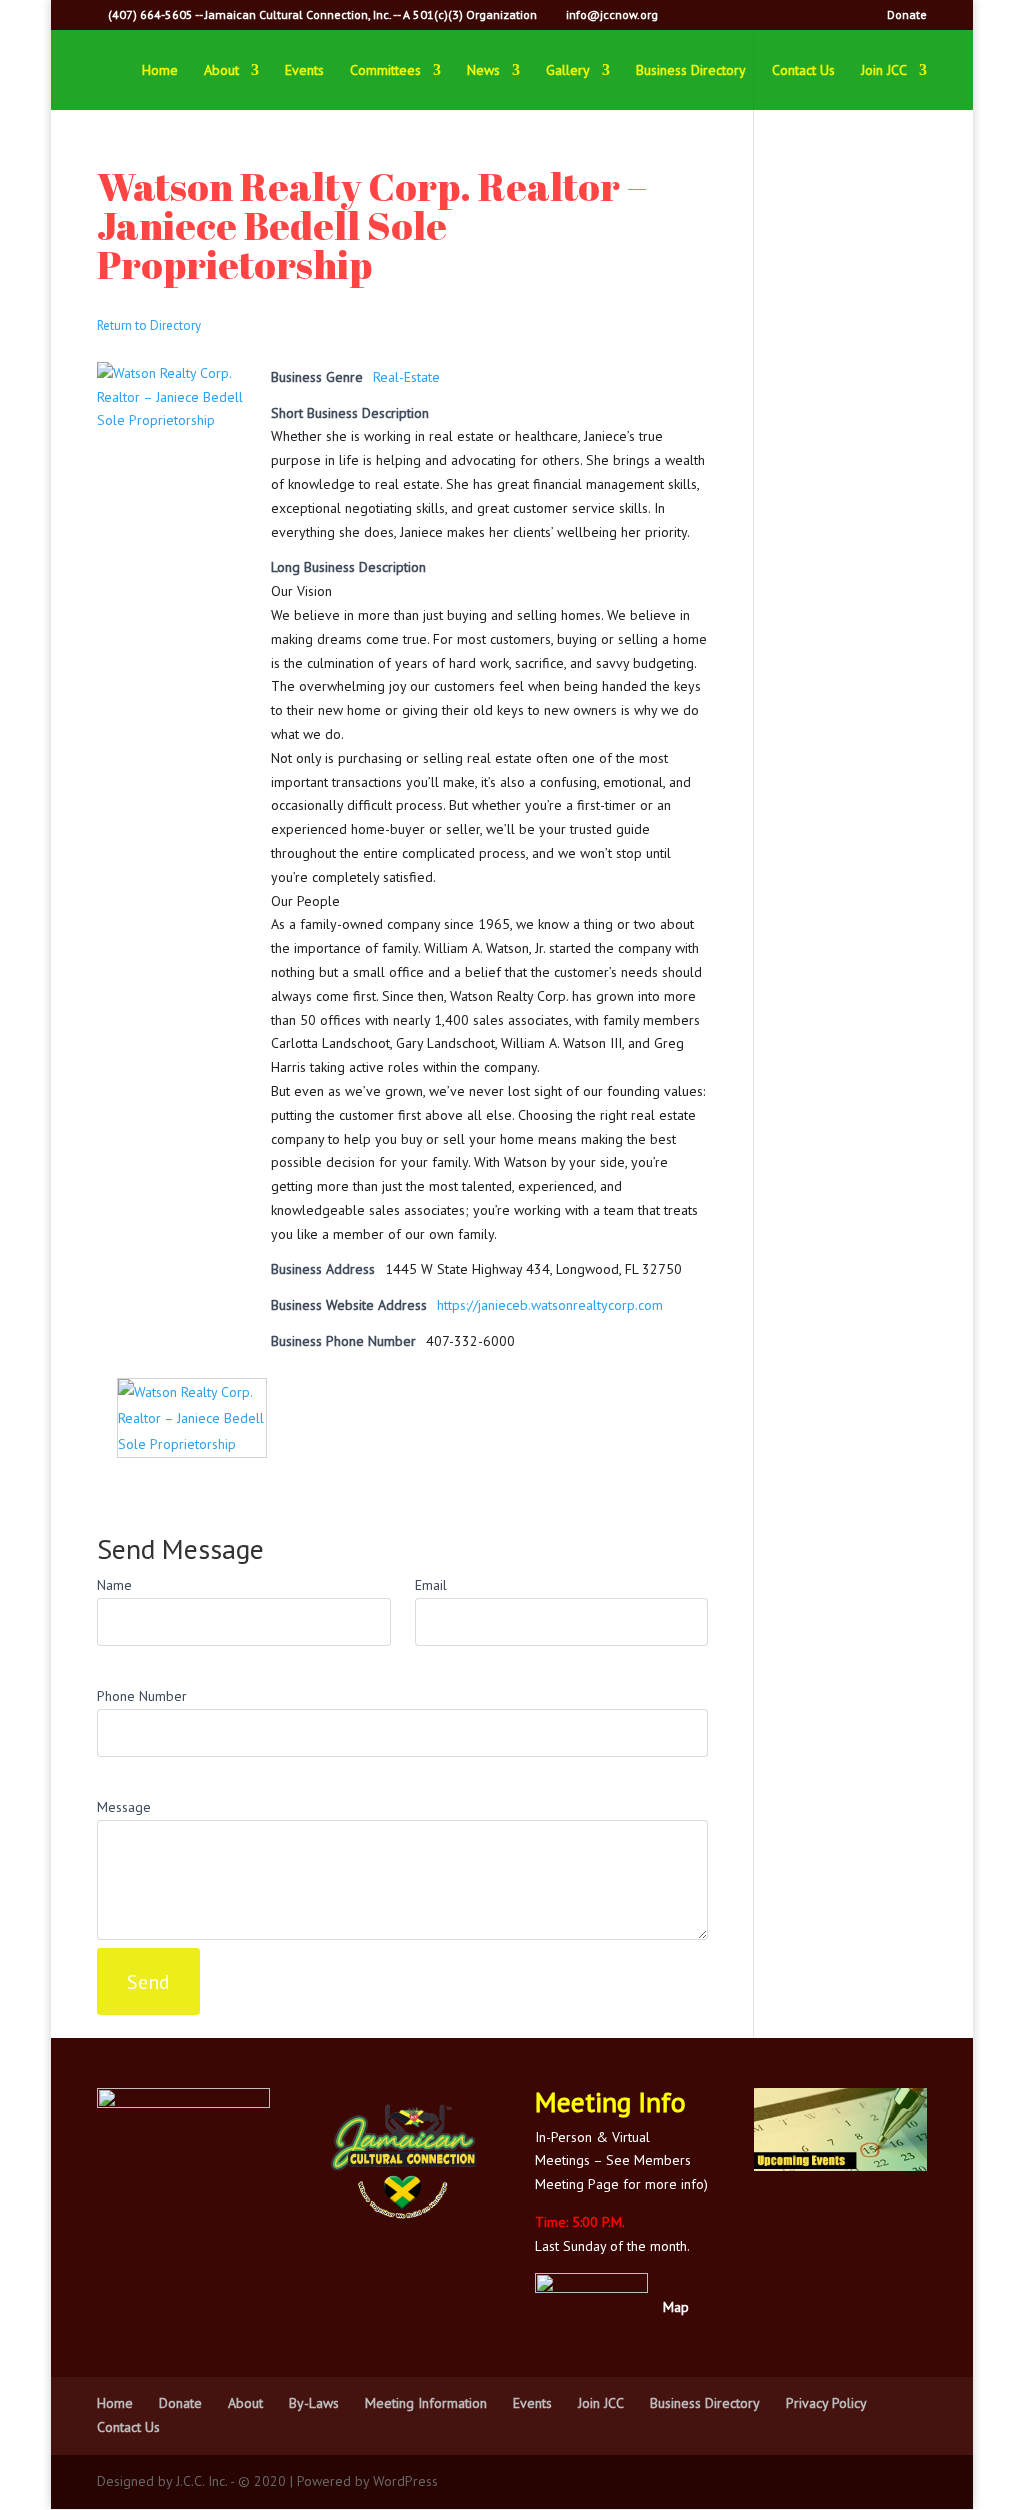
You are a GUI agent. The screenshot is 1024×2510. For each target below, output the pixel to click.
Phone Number (142, 1696)
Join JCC (884, 71)
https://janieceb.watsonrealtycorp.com (550, 1305)
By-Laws (314, 2403)
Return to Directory (149, 325)
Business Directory (691, 71)
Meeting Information (426, 2403)
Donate (907, 15)
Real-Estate (406, 377)
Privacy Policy (826, 2403)
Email (431, 1585)
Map (676, 2307)
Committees (385, 71)
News (483, 71)
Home (160, 71)
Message (124, 1807)
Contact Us (803, 71)
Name (114, 1585)
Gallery (568, 71)
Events (304, 71)
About (221, 71)
